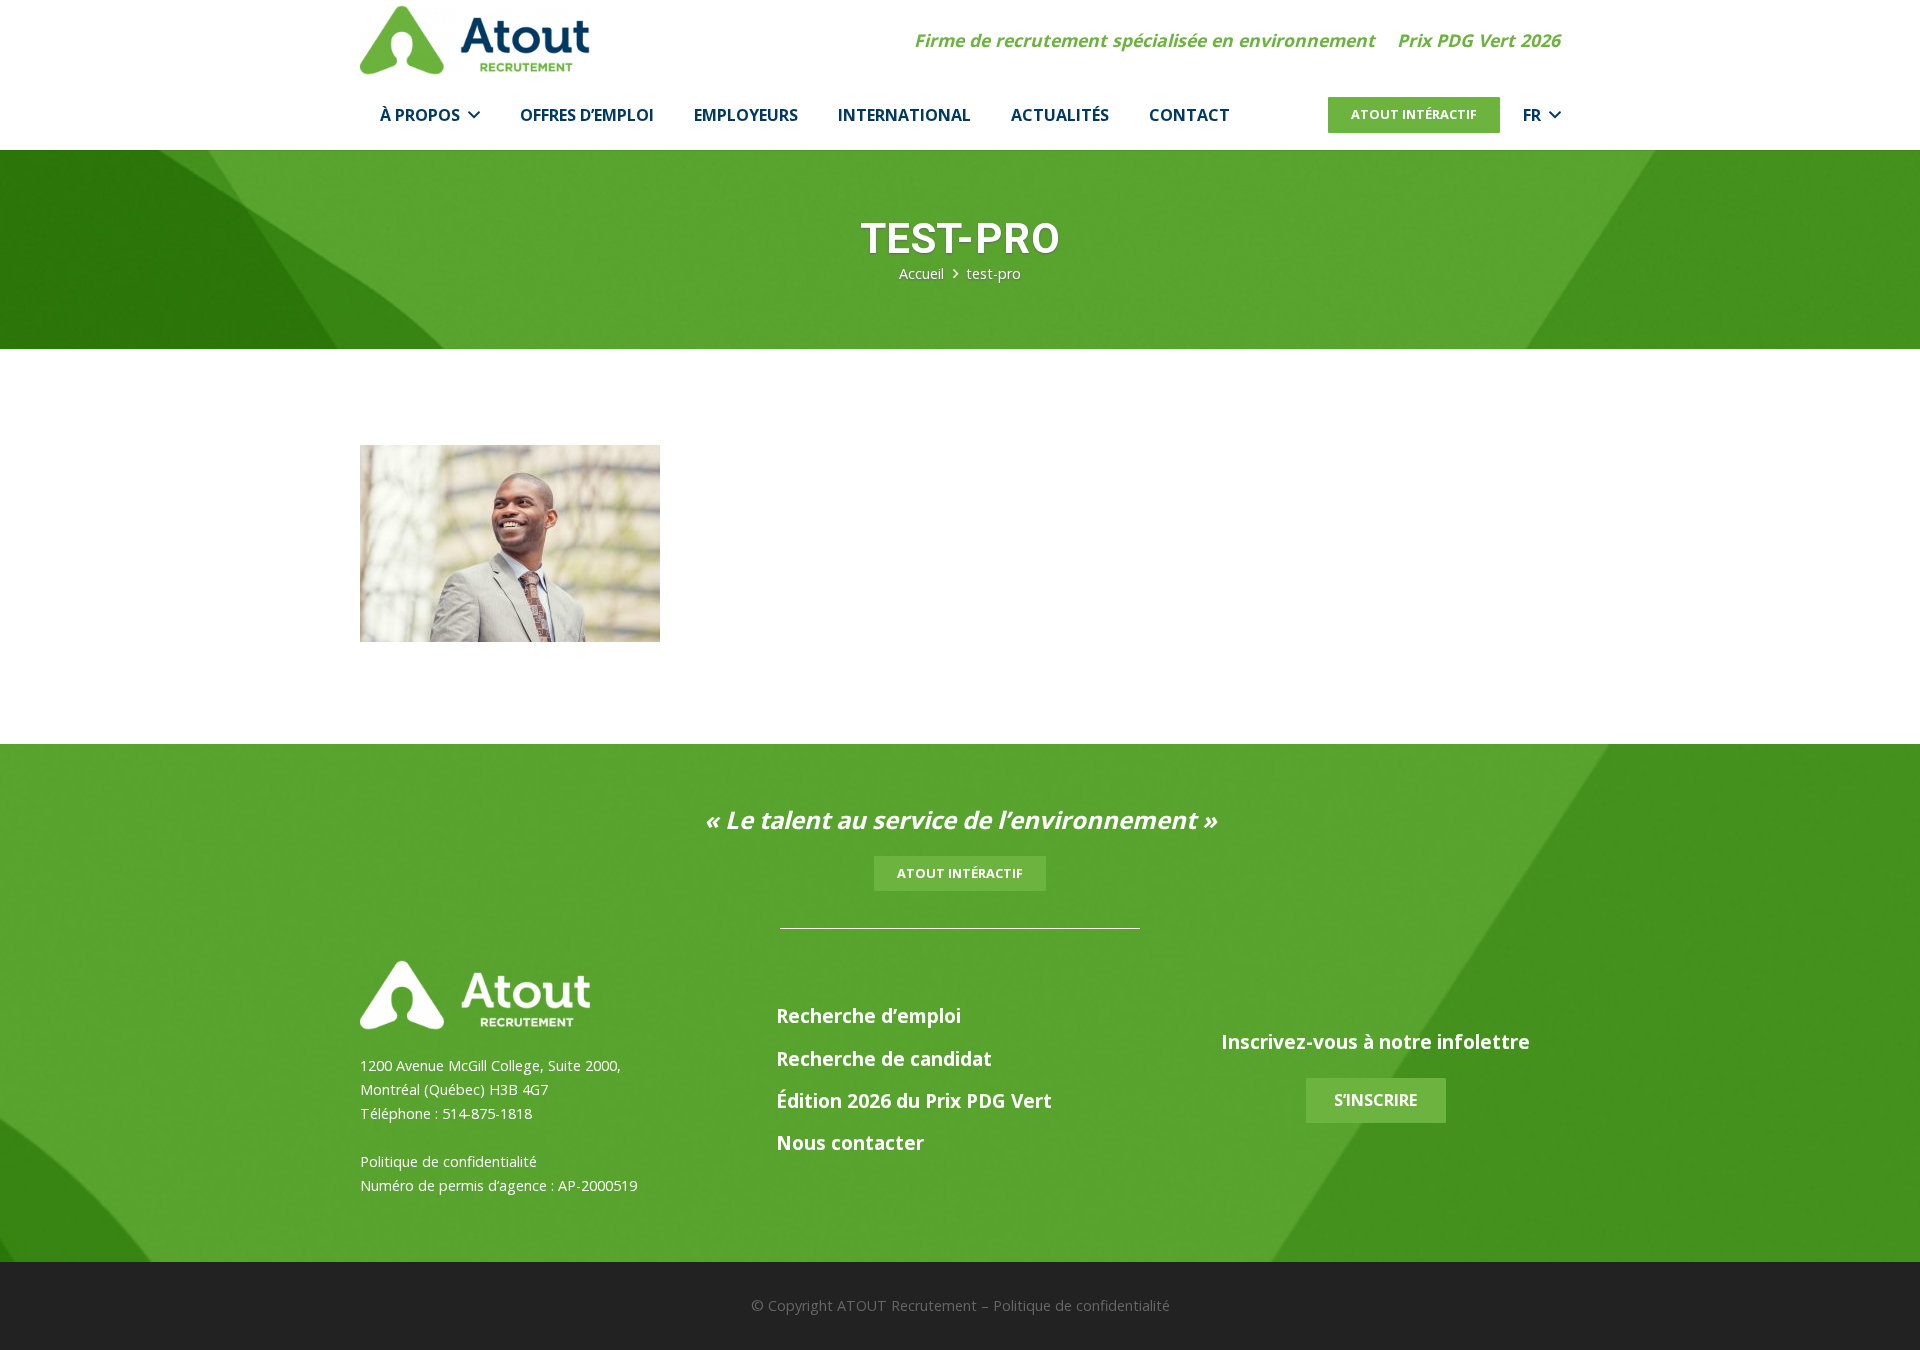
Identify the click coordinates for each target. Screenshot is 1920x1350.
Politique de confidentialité (448, 1161)
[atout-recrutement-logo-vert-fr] (475, 40)
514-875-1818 (487, 1113)
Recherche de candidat (884, 1058)
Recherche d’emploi (868, 1015)
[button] (470, 115)
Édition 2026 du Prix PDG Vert (914, 1100)
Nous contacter (850, 1142)
